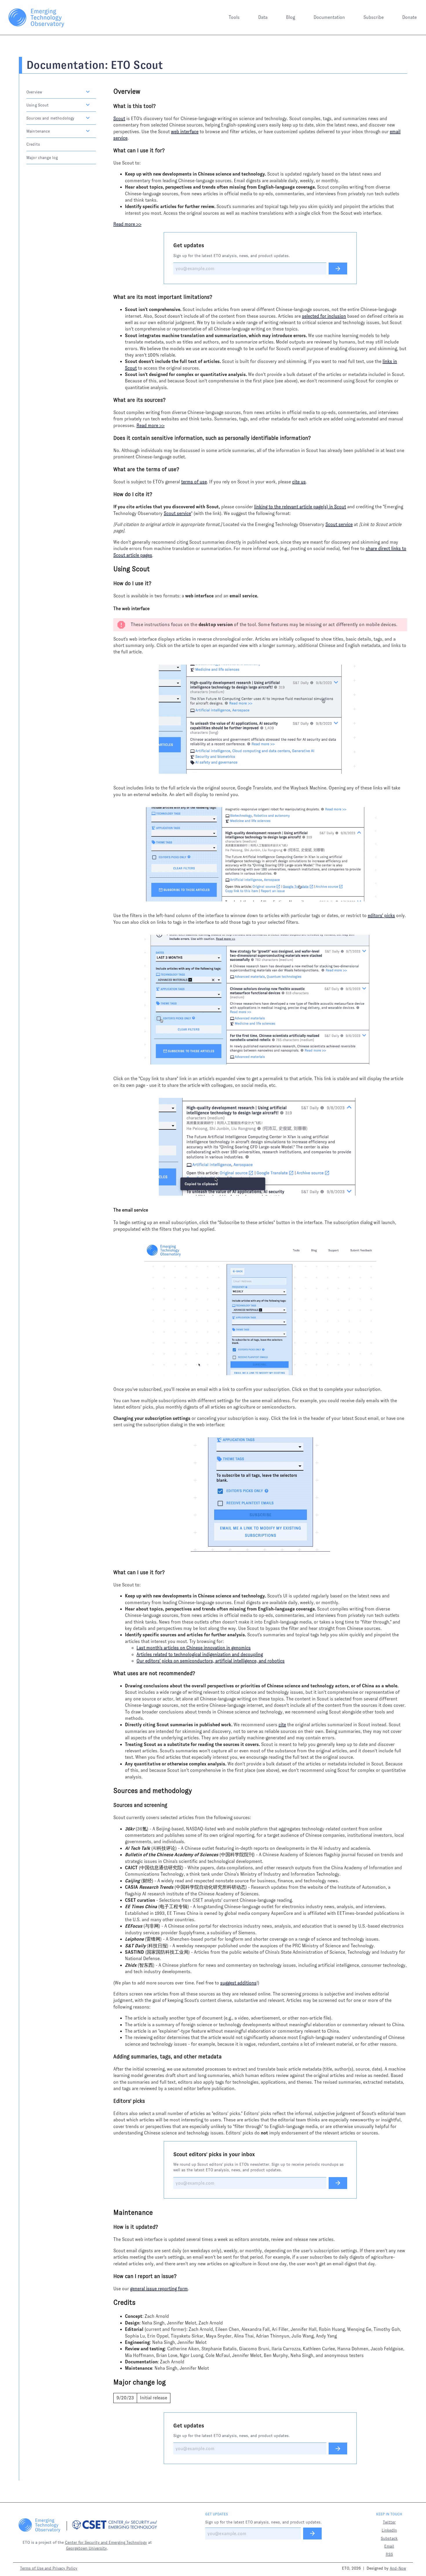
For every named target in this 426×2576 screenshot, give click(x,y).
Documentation (329, 17)
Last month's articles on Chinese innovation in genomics (194, 1648)
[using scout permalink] (110, 569)
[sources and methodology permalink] (110, 1791)
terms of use (194, 482)
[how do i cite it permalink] (110, 494)
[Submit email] (338, 269)
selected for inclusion (324, 316)
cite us (299, 482)
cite (282, 1725)
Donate (409, 17)
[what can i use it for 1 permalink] (110, 1572)
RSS (389, 2554)
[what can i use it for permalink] (110, 151)
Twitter (389, 2522)
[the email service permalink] (110, 1210)
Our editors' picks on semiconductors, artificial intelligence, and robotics (211, 1661)
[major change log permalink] (110, 2382)
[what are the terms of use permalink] (110, 469)
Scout (119, 119)
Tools (234, 17)
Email (389, 2546)
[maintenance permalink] (110, 2213)
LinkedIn (389, 2530)
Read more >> (127, 224)
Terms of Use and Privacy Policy (49, 2568)
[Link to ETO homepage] (36, 17)
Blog (291, 17)
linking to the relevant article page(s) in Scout (300, 507)
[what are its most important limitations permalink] (110, 297)
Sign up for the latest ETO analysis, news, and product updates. (232, 256)
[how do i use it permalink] (110, 583)
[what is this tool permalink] (110, 106)
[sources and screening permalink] (110, 1805)
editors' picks (381, 915)
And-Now (398, 2568)
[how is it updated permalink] (110, 2227)
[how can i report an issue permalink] (110, 2276)
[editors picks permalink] (110, 2101)
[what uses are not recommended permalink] (110, 1673)
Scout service (177, 513)
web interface (185, 132)
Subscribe (374, 17)
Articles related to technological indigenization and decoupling (200, 1654)
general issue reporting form (159, 2289)
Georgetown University (87, 2548)
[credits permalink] (110, 2303)
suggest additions (238, 1983)
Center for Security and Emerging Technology (106, 2542)
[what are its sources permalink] (110, 400)
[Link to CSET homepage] (115, 2526)
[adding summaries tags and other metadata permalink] (110, 2057)
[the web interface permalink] (110, 609)
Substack (389, 2538)
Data (263, 17)
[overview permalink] (110, 92)
